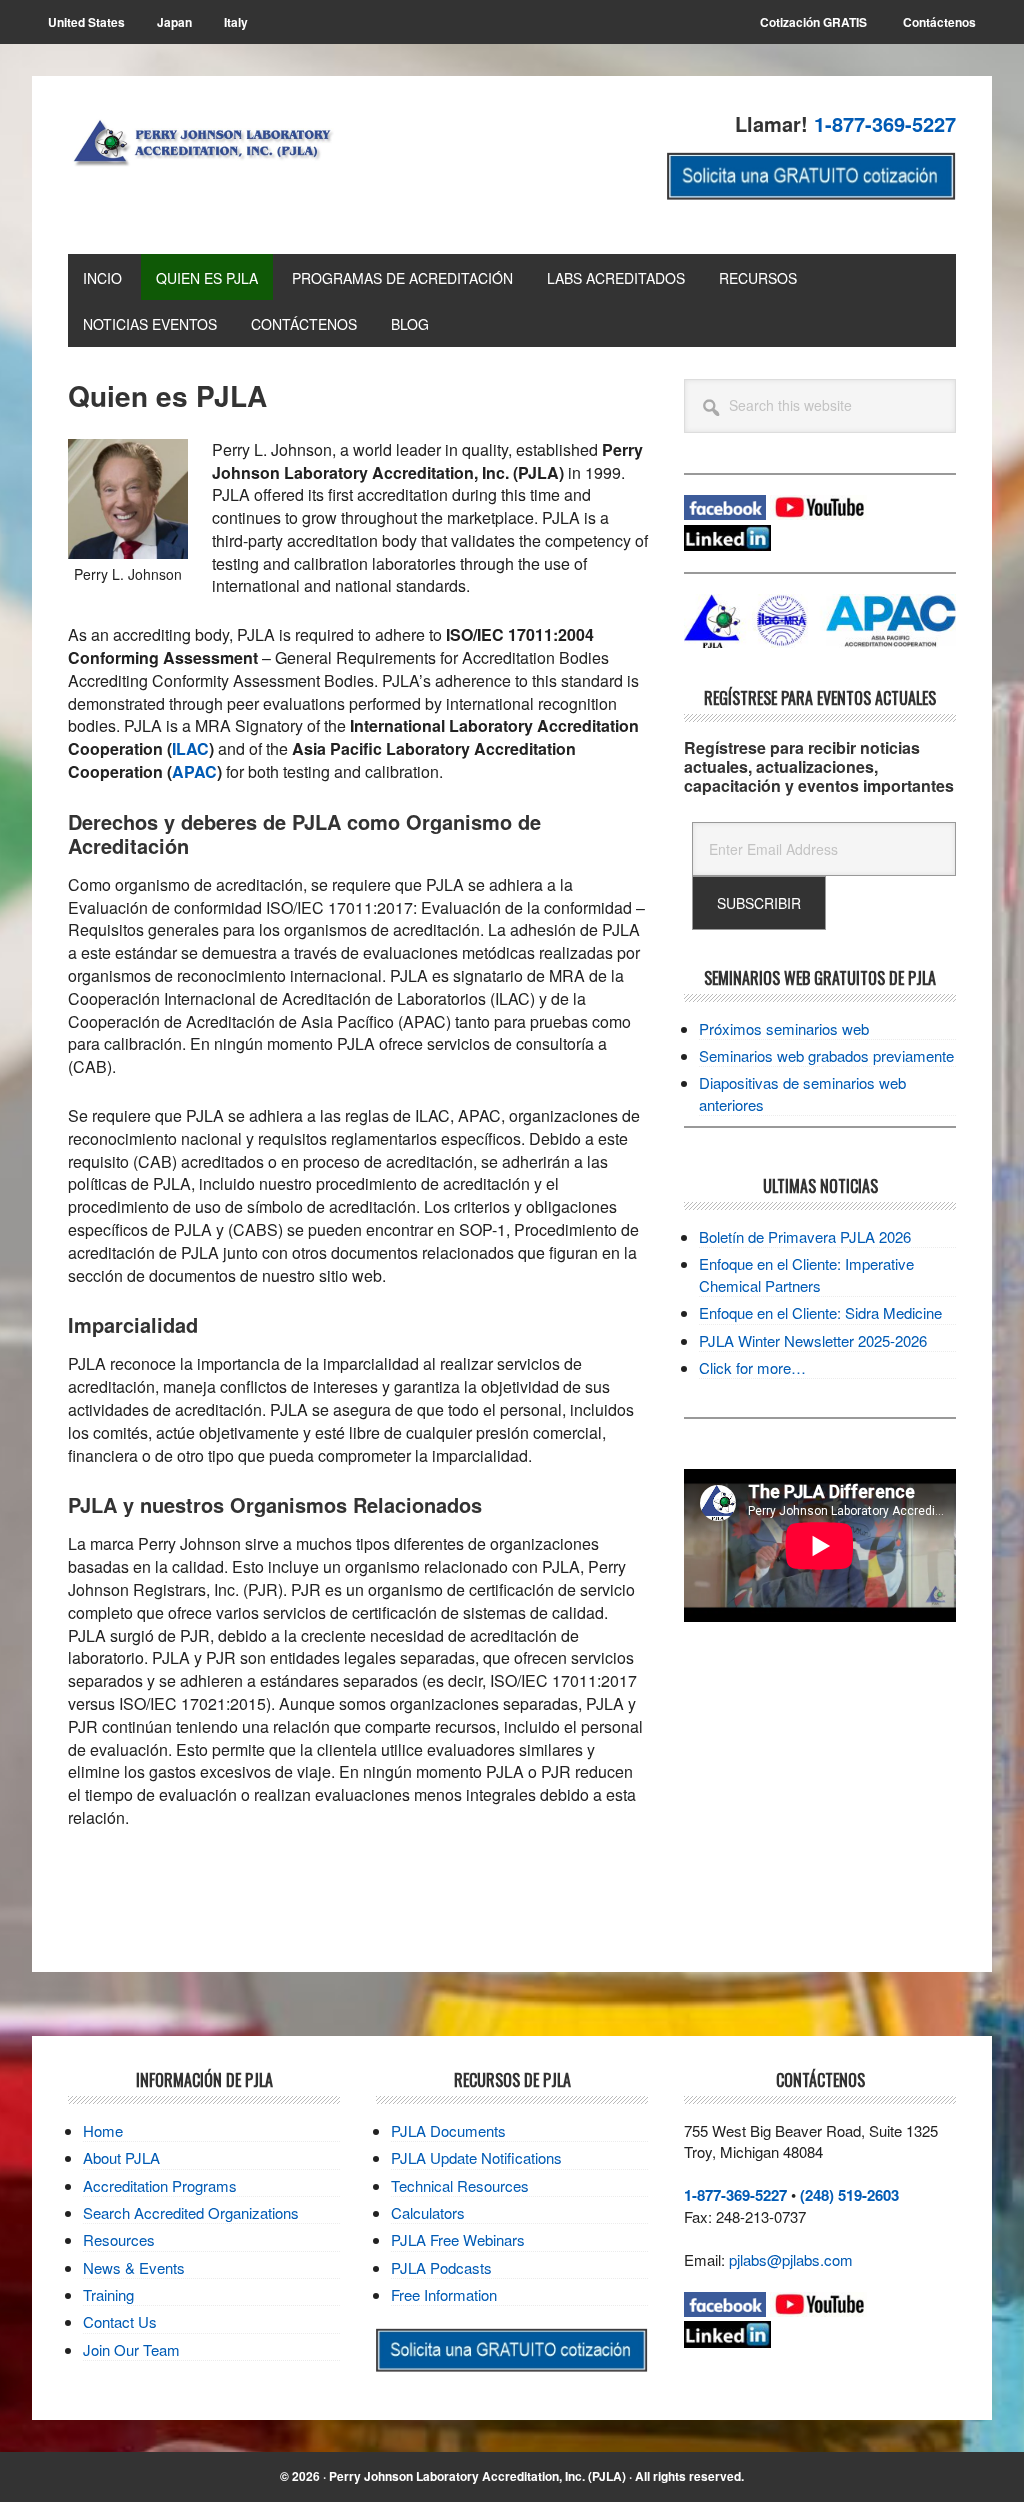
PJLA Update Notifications (476, 2157)
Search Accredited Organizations (191, 2212)
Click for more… (752, 1367)
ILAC (190, 748)
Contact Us (120, 2321)
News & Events (134, 2267)
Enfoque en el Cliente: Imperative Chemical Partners (806, 1274)
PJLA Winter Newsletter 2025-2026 (813, 1340)
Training (108, 2294)
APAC (194, 771)
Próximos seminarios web (784, 1028)
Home (103, 2130)
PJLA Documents (448, 2130)
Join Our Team (131, 2349)
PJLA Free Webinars (458, 2239)
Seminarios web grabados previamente (826, 1055)
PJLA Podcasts (441, 2267)
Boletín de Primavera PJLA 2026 (805, 1236)
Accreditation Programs (160, 2185)
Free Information (444, 2294)
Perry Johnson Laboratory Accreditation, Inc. (204, 162)
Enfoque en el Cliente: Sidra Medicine (820, 1312)
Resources (119, 2239)
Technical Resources (460, 2185)
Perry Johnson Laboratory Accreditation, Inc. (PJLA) (477, 2476)
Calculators (428, 2212)
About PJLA (121, 2157)
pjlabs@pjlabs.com (791, 2259)
